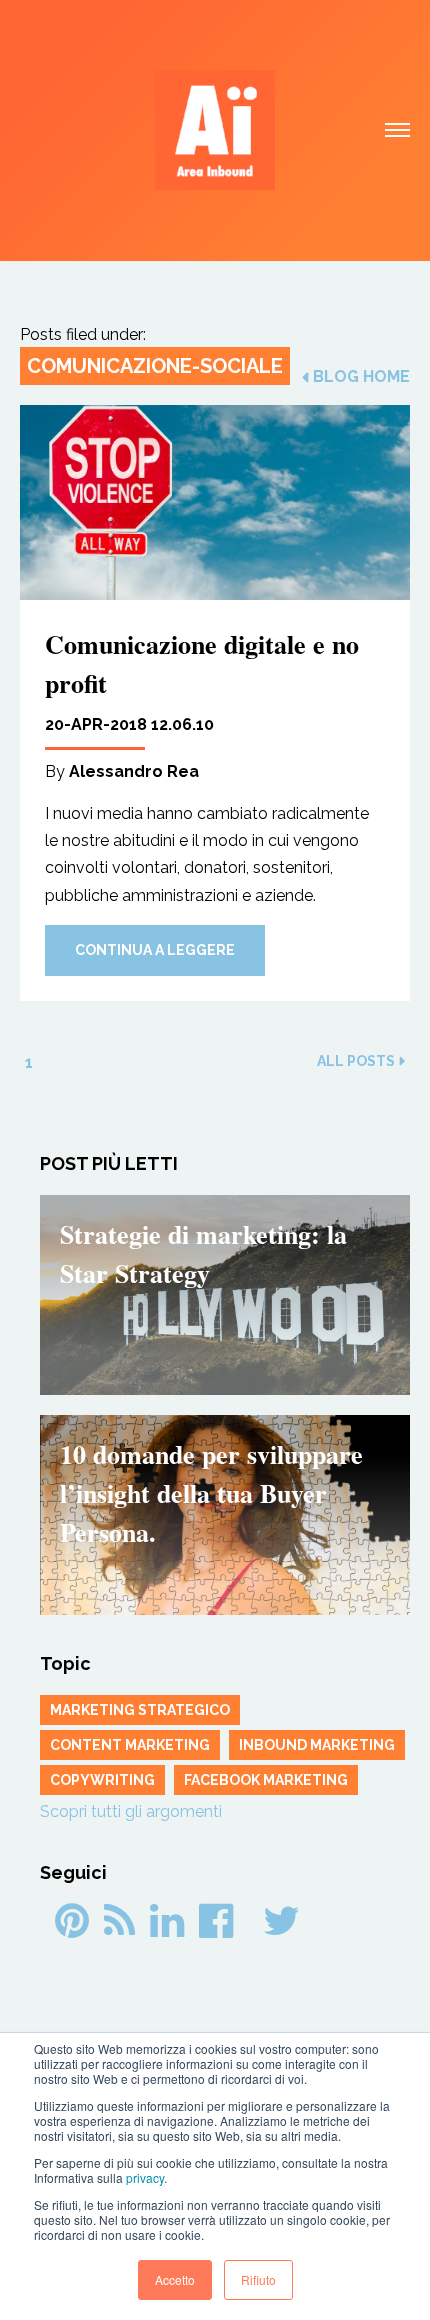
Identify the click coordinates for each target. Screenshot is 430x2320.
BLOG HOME (361, 377)
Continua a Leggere (155, 950)
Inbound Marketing (317, 1745)
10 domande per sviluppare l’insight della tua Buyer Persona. (211, 1493)
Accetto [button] (175, 2279)
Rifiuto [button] (258, 2279)
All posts (356, 1061)
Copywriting (102, 1780)
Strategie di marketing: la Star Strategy (203, 1253)
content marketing (130, 1745)
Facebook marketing (266, 1780)
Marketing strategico (140, 1710)
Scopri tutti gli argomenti (131, 1811)
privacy (145, 2177)
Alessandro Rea (134, 771)
